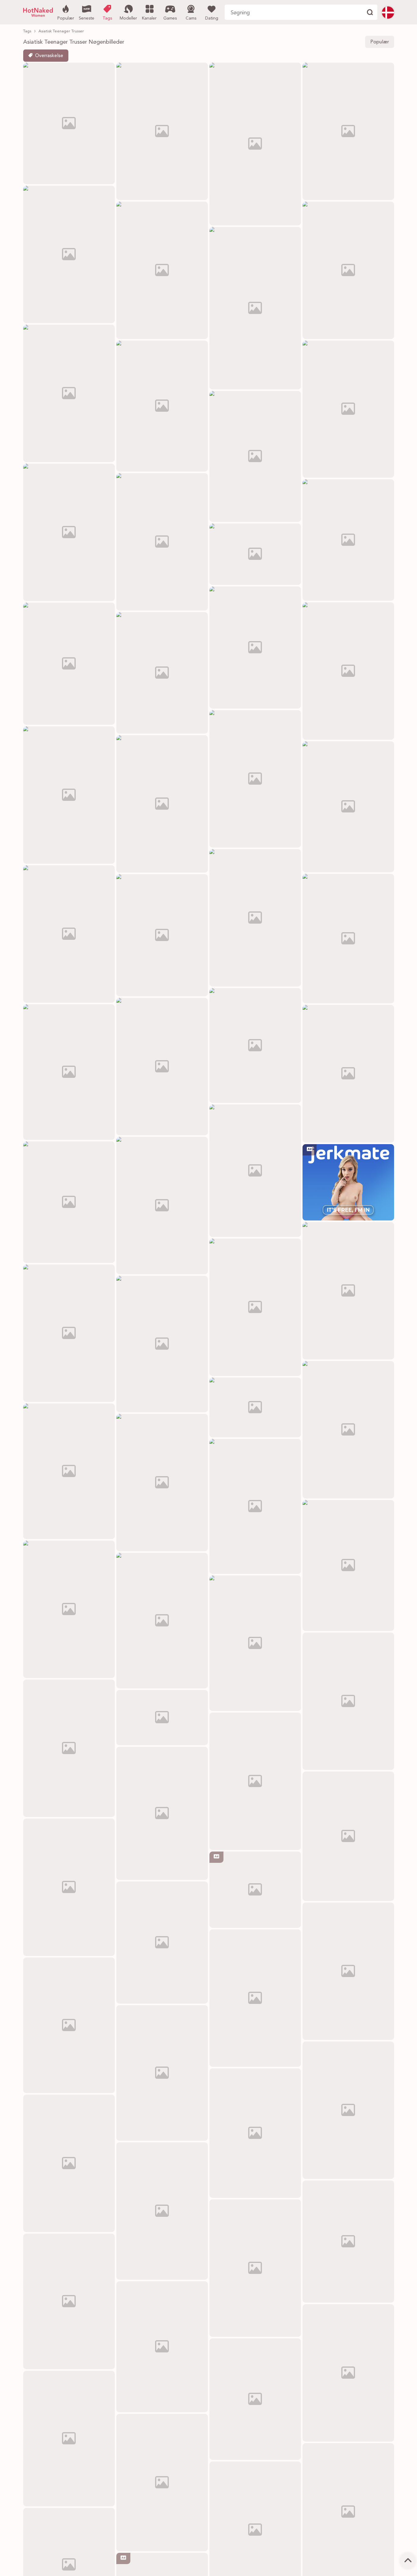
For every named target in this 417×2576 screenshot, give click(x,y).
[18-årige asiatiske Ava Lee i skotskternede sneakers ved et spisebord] (162, 2483)
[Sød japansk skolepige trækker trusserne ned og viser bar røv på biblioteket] (69, 1887)
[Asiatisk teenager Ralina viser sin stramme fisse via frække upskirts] (255, 2268)
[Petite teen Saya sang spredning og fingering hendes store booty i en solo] (255, 1781)
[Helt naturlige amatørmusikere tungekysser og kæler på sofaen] (162, 1344)
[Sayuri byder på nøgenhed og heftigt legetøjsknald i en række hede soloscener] (69, 2025)
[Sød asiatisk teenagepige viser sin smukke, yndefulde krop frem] (255, 1506)
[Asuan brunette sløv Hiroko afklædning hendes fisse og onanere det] (69, 1072)
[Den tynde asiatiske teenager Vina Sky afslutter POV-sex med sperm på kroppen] (162, 1943)
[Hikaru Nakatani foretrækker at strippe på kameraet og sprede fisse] (162, 2073)
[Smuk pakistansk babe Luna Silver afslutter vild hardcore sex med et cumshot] (255, 1307)
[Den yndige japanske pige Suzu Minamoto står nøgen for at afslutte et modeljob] (348, 1971)
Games (170, 18)
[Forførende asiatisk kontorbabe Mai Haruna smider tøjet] (162, 1813)
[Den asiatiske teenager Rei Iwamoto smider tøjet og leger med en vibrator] (255, 1643)
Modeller (128, 18)
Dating (212, 18)
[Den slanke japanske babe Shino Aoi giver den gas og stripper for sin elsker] (348, 2242)
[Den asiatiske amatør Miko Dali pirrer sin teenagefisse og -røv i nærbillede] (69, 2439)
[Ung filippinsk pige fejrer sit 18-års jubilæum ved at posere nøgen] (69, 1333)
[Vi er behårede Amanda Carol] (162, 2211)
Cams (191, 18)
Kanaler (149, 18)
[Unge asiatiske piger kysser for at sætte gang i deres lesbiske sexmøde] (69, 1202)
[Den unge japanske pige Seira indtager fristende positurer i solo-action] (255, 1171)
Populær (66, 18)
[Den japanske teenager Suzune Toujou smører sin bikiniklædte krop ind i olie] (348, 1836)
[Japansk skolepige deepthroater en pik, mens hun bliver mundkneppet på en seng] (69, 2301)
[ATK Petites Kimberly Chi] (162, 1483)
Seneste (87, 18)
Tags (107, 18)
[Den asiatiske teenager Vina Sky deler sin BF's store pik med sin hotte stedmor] (69, 1609)
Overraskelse (49, 56)
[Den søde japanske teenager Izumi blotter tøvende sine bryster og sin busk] (162, 2347)
